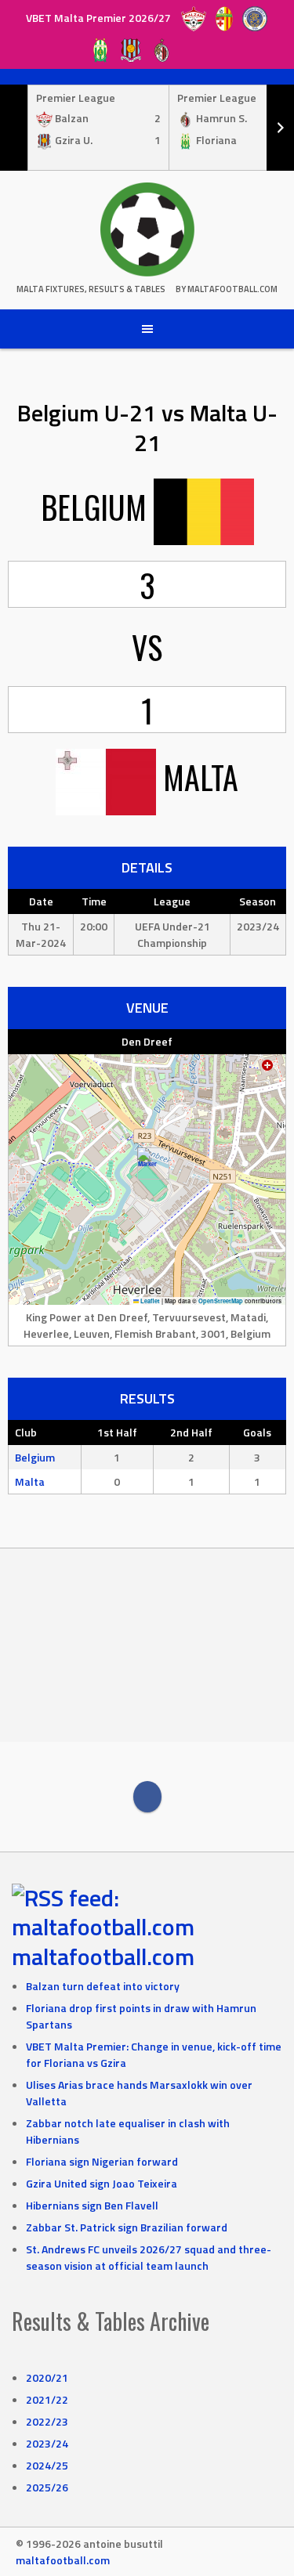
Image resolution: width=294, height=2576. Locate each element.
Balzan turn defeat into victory (103, 1986)
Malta (30, 1481)
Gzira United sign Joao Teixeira (102, 2183)
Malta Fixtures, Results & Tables (91, 289)
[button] (147, 1163)
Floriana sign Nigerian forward (102, 2161)
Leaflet (149, 1301)
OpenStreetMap (221, 1301)
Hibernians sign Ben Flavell (92, 2205)
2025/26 (47, 2487)
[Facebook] (147, 1797)
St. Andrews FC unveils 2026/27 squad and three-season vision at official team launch (149, 2257)
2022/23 (47, 2421)
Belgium (35, 1457)
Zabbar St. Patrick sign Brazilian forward (127, 2227)
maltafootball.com (103, 1956)
